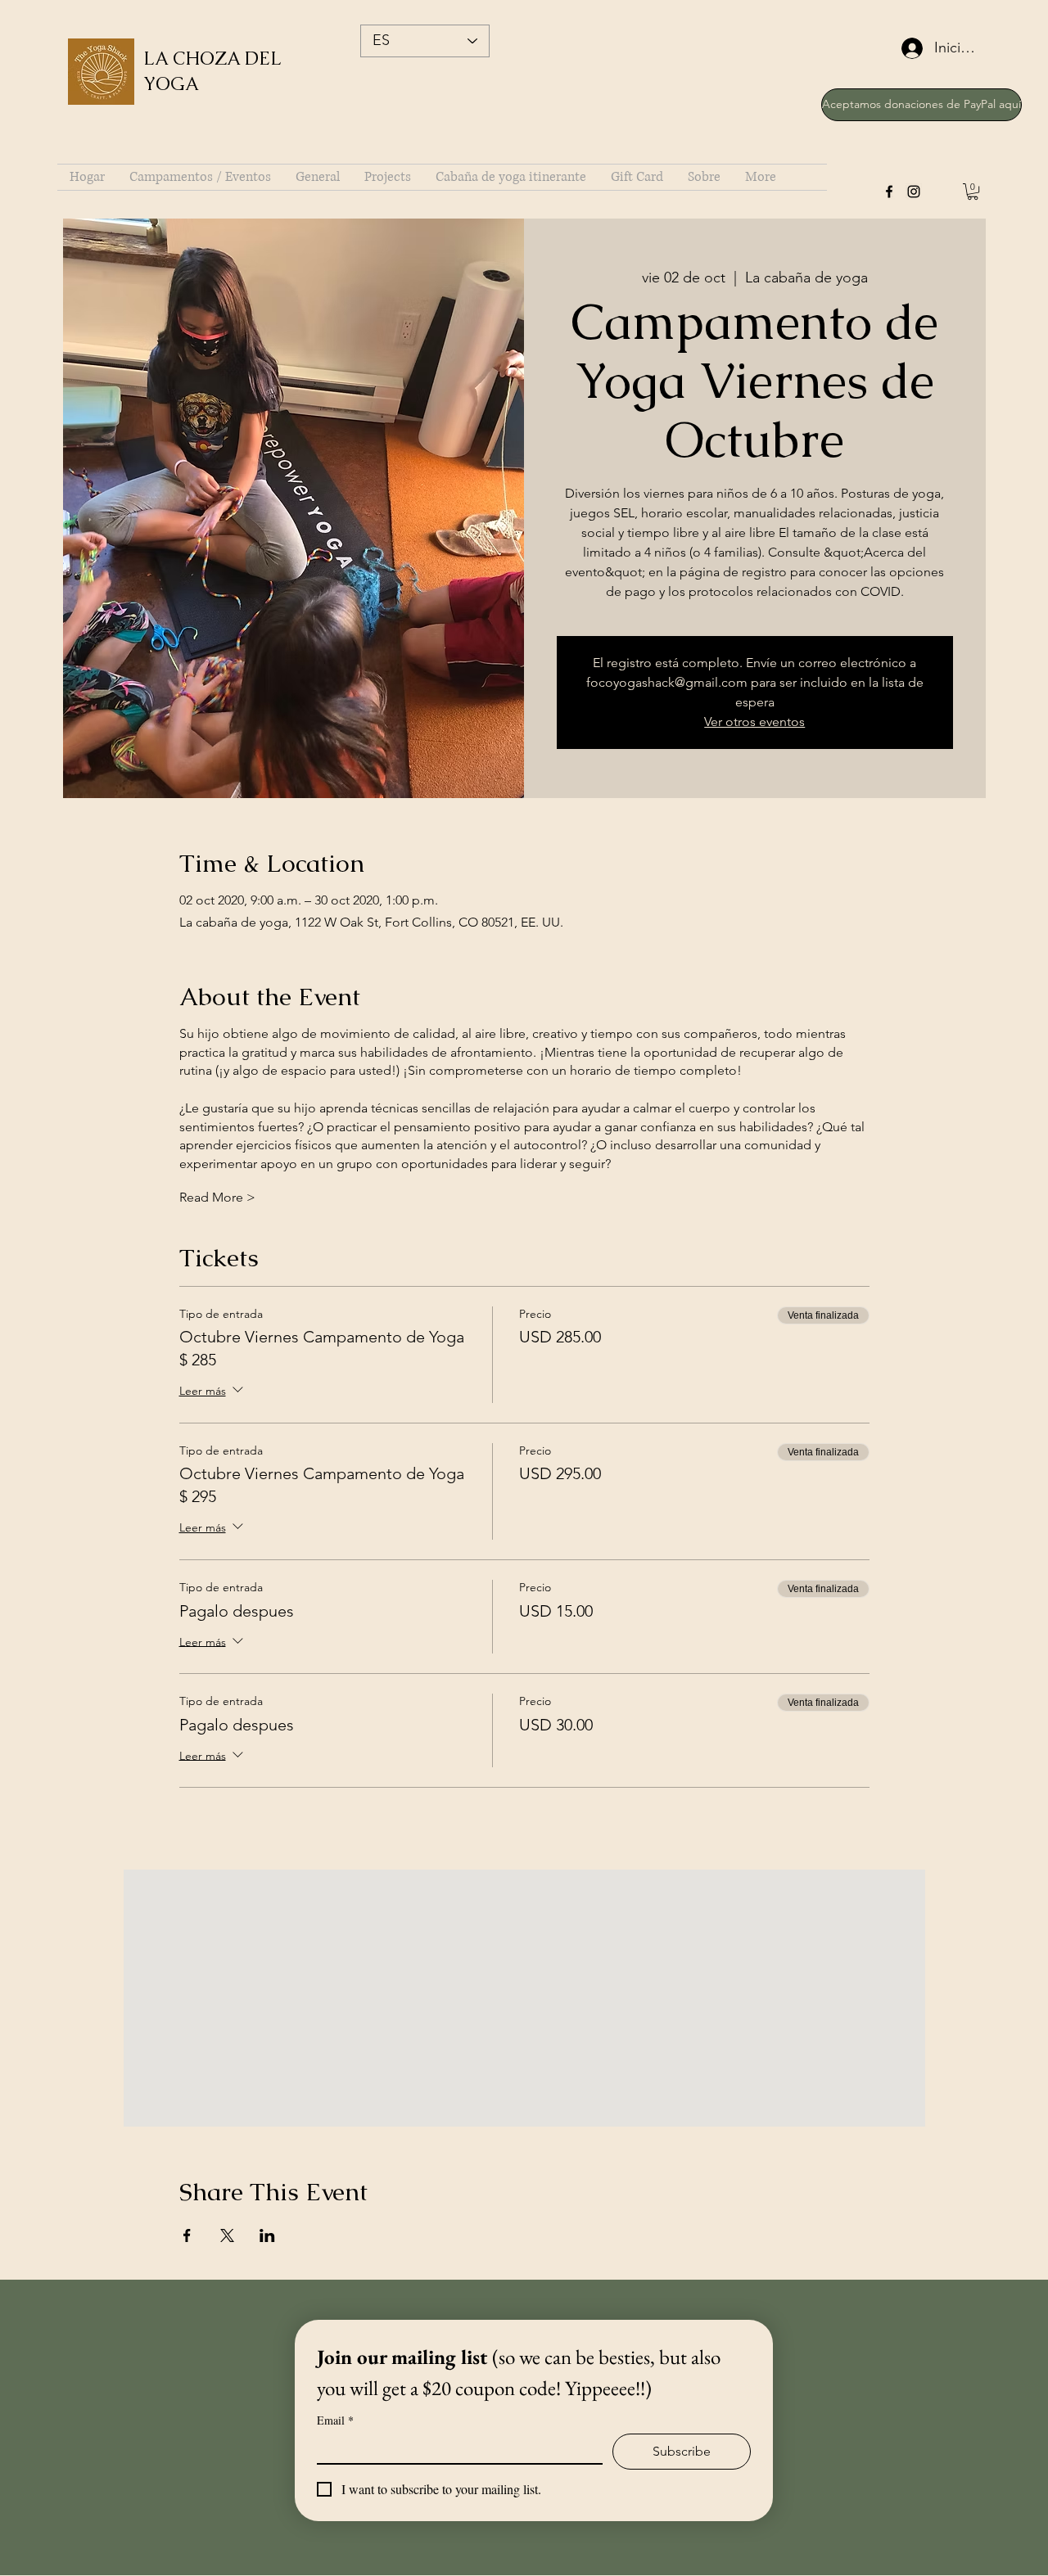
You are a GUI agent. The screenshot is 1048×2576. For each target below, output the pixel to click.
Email (335, 2420)
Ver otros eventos (754, 722)
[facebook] (889, 192)
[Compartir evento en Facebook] (187, 2235)
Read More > (217, 1197)
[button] (973, 192)
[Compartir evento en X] (227, 2235)
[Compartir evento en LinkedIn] (267, 2235)
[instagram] (914, 192)
